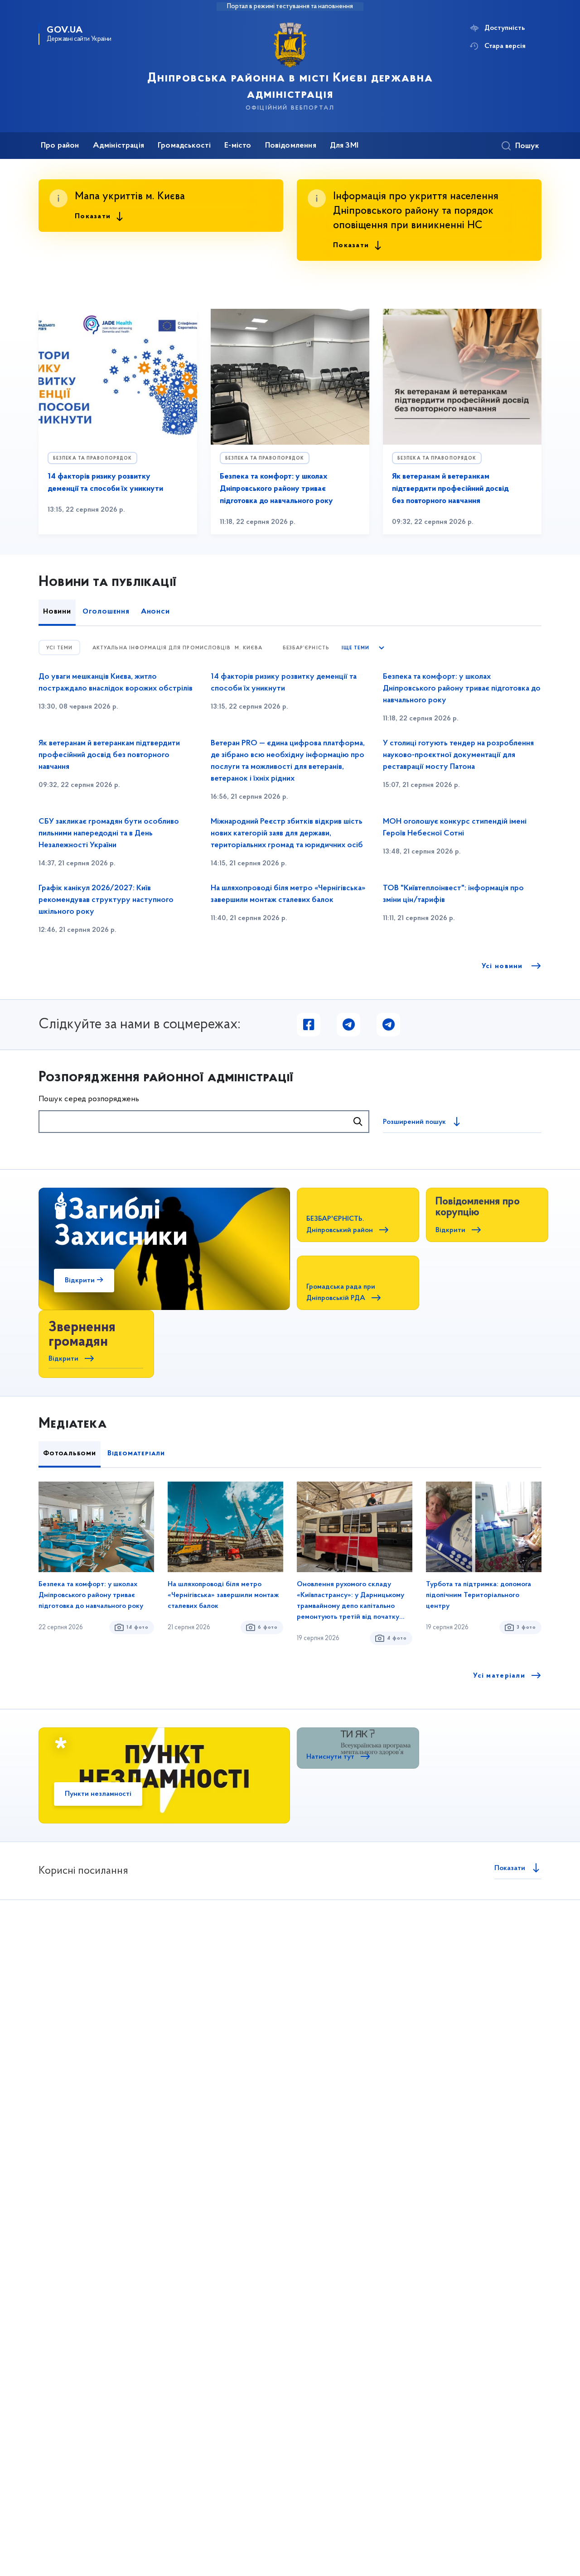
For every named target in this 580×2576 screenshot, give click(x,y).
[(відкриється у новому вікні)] (309, 1025)
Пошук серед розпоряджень (89, 1099)
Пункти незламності (98, 1794)
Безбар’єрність (306, 648)
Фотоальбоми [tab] (70, 1453)
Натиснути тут (330, 1757)
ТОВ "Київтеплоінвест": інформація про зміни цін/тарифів (453, 894)
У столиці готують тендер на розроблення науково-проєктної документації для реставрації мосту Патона (458, 755)
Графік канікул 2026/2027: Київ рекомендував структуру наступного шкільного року (106, 900)
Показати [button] (93, 216)
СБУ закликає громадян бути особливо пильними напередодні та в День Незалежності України (109, 834)
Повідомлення (291, 146)
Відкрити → (84, 1281)
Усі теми (59, 648)
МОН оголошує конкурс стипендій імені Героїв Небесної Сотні (455, 828)
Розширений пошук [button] (414, 1122)
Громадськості (184, 146)
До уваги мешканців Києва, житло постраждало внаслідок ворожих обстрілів (116, 683)
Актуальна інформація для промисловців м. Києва (178, 648)
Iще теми (355, 648)
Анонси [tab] (155, 612)
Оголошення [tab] (106, 612)
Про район (60, 146)
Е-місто (238, 146)
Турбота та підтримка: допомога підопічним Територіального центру (478, 1595)
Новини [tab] (57, 612)
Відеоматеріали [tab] (136, 1453)
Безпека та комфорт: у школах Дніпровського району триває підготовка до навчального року (276, 489)
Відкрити (450, 1230)
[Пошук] (358, 1122)
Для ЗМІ (344, 146)
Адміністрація (118, 146)
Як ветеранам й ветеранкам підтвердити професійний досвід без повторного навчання (450, 489)
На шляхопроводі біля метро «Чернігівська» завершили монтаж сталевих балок (288, 894)
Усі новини (503, 966)
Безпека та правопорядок (92, 458)
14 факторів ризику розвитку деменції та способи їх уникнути (284, 683)
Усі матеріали (499, 1676)
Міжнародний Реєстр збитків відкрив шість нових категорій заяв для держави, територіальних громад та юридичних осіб (287, 834)
